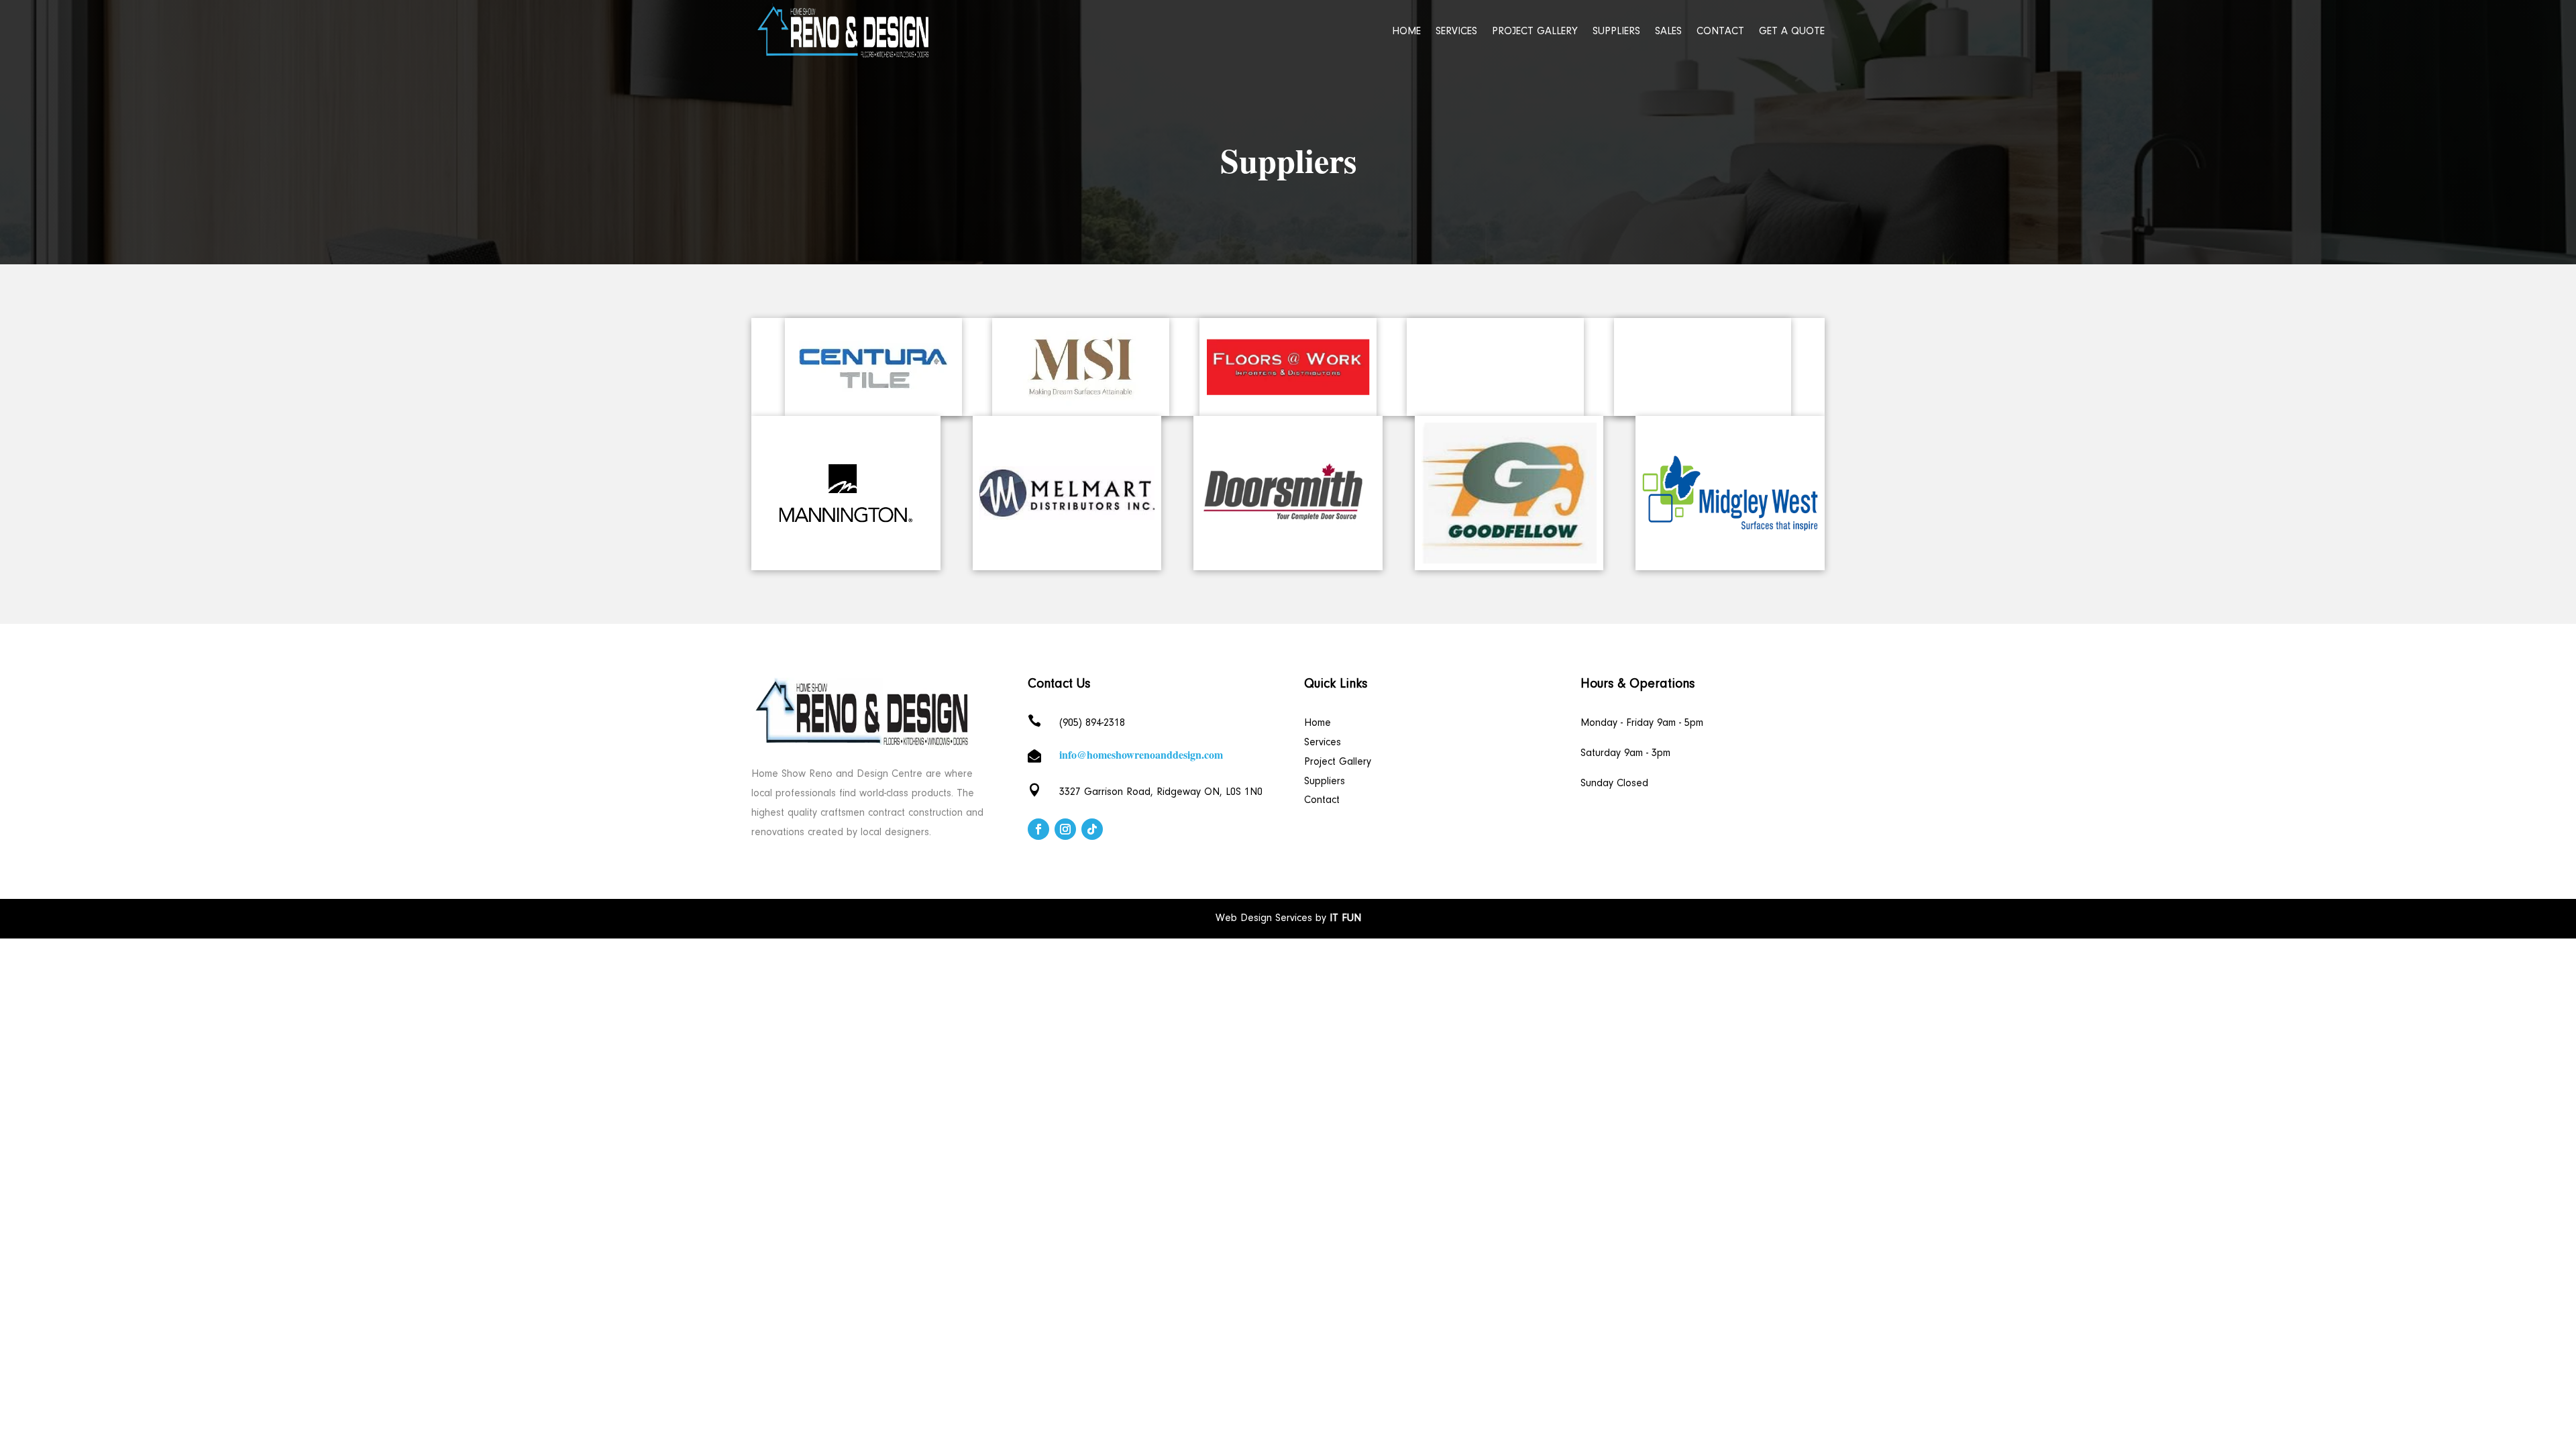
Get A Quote (1792, 32)
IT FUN (1345, 918)
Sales (1668, 32)
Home (1406, 32)
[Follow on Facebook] (1038, 829)
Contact (1720, 32)
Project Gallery (1535, 32)
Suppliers (1616, 32)
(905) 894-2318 (1092, 723)
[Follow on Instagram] (1065, 829)
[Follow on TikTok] (1092, 829)
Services (1456, 32)
